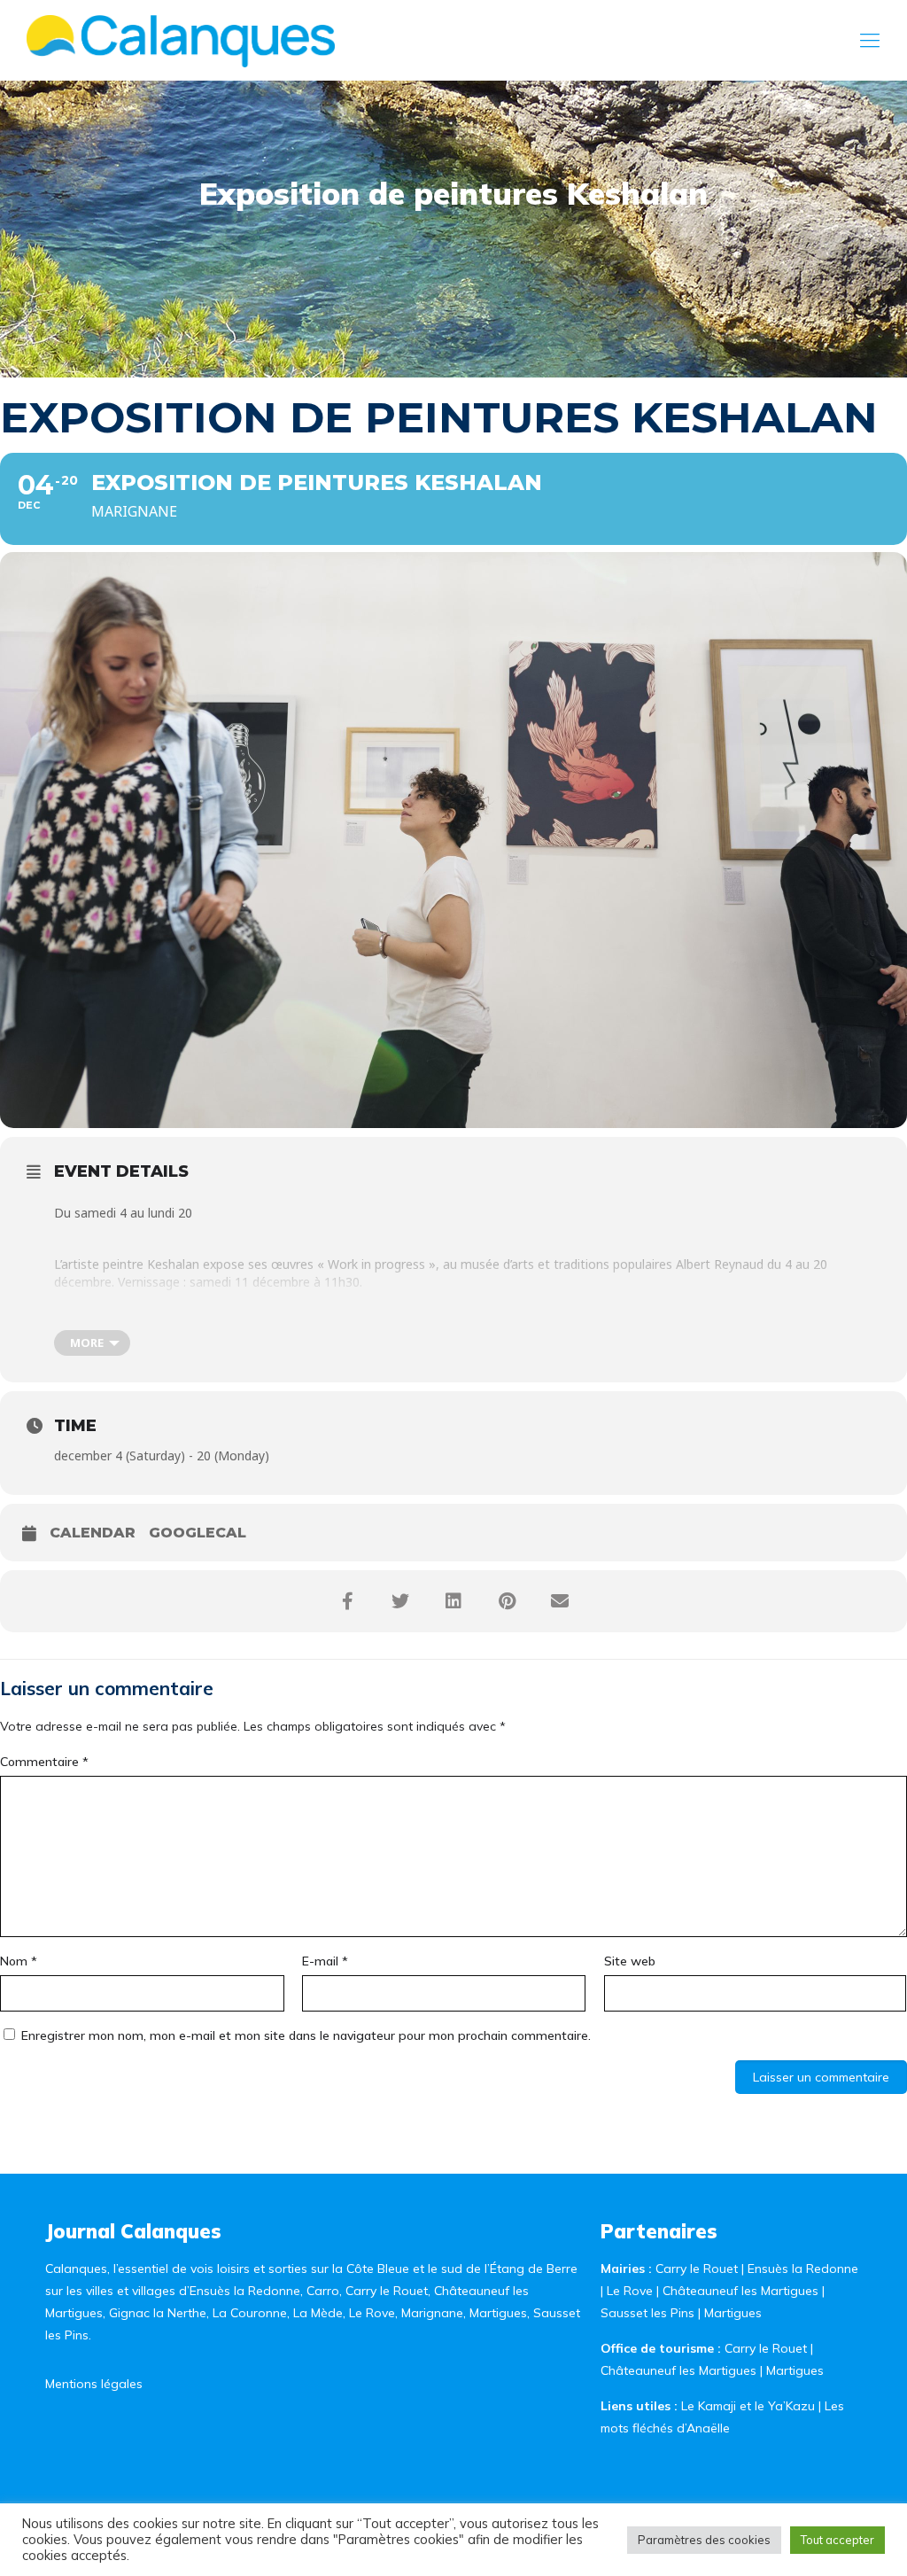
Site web (630, 1961)
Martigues (733, 2313)
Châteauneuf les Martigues (740, 2291)
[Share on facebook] (347, 1601)
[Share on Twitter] (400, 1601)
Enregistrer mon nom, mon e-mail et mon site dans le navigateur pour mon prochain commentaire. (306, 2035)
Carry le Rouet (697, 2269)
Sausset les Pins (647, 2313)
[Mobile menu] (870, 40)
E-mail (325, 1961)
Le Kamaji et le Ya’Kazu (748, 2406)
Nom (19, 1961)
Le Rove (630, 2291)
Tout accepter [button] (837, 2540)
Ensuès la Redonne (803, 2269)
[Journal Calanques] (181, 40)
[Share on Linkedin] (453, 1601)
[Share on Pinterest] (507, 1601)
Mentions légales (94, 2384)
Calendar (93, 1533)
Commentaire (44, 1762)
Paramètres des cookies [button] (704, 2540)
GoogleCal (198, 1533)
